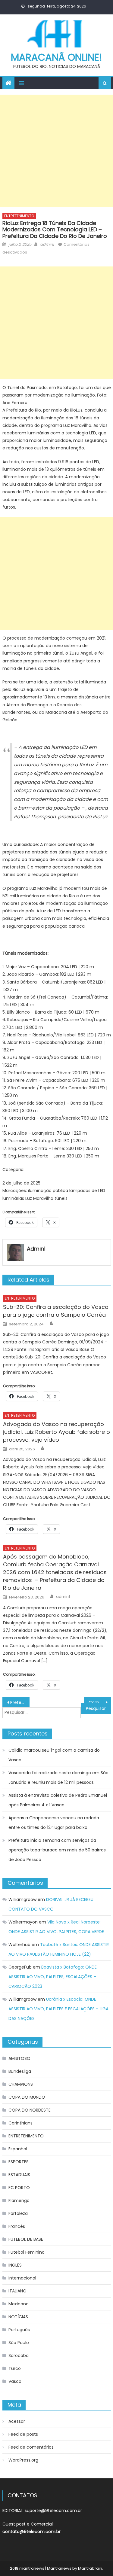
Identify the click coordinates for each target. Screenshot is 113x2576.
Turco (15, 2368)
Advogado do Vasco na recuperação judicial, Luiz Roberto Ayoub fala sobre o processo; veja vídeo (56, 1432)
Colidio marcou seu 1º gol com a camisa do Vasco (54, 1755)
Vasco (15, 2381)
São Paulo (19, 2343)
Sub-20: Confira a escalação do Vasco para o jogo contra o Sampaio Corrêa (56, 1311)
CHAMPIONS (21, 2084)
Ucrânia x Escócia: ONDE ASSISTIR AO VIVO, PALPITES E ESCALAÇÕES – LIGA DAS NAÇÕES (58, 2009)
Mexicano (19, 2304)
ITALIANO (17, 2291)
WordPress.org (23, 2460)
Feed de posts (23, 2434)
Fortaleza (18, 2213)
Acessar (17, 2421)
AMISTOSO (19, 2058)
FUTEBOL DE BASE (26, 2239)
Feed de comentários (31, 2447)
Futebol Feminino (27, 2252)
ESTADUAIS (19, 2175)
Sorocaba (19, 2356)
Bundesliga (20, 2071)
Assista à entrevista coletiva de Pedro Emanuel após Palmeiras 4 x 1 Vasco (58, 1800)
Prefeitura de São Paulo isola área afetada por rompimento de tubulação (20, 1702)
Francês (17, 2226)
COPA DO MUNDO (27, 2097)
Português (19, 2330)
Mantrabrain (90, 2568)
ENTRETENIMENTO (19, 216)
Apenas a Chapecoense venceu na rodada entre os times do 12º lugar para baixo (54, 1823)
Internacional (22, 2278)
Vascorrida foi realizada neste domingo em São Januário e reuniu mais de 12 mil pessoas (58, 1778)
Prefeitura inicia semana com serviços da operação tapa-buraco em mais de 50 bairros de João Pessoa (57, 1850)
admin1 (47, 244)
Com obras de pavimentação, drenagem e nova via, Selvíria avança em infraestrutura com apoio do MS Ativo (100, 1702)
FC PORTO (19, 2188)
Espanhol (18, 2149)
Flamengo (19, 2200)
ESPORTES (19, 2162)
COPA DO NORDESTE (30, 2110)
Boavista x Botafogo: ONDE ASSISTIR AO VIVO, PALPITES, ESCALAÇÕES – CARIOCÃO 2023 (53, 1977)
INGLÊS (15, 2265)
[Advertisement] (56, 151)
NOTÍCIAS (18, 2317)
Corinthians (20, 2123)
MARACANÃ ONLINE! (56, 57)
